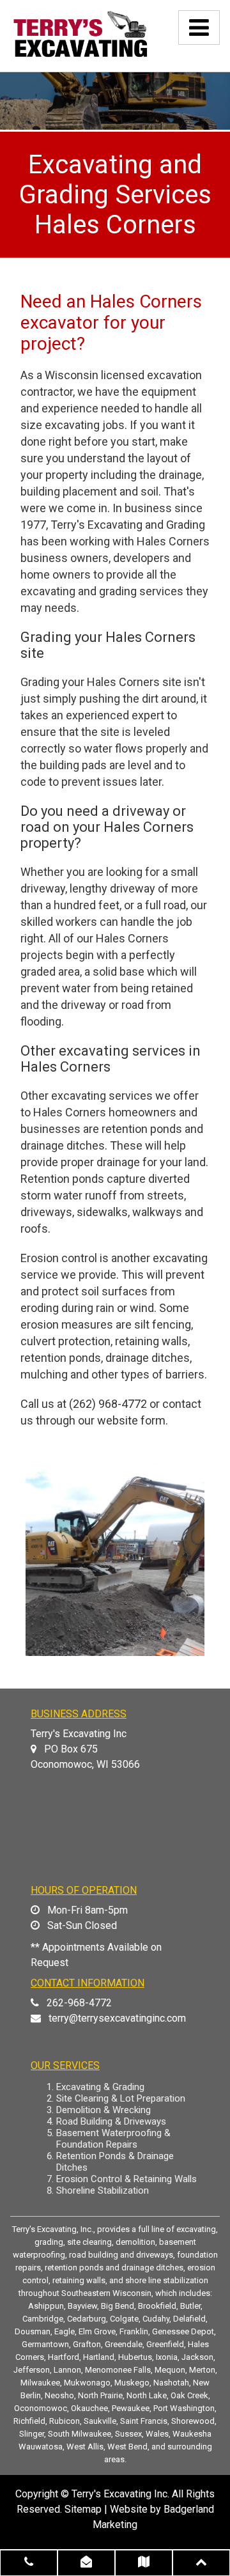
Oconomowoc (41, 2408)
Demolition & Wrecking (103, 2110)
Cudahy (156, 2319)
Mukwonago (87, 2383)
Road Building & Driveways (111, 2121)
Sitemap (83, 2509)
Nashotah (171, 2383)
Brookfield (157, 2306)
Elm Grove (97, 2331)
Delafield (189, 2319)
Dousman (33, 2331)
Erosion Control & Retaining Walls (126, 2179)
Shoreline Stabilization (103, 2190)
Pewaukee (131, 2408)
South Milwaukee (80, 2434)
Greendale (124, 2344)
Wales (157, 2434)
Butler (190, 2306)
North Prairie (100, 2395)
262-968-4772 (79, 2003)
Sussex (128, 2434)
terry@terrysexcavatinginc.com (117, 2018)
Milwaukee (40, 2383)
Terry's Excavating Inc (119, 2494)
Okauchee (89, 2408)
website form (131, 1420)
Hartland (99, 2357)
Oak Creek (189, 2395)
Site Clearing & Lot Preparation (121, 2098)
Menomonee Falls (118, 2370)
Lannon (67, 2370)
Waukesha (192, 2434)
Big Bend (118, 2306)
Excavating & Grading (100, 2087)
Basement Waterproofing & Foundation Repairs (113, 2139)
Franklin (134, 2331)
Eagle (65, 2331)
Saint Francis (144, 2421)
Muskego (132, 2383)
